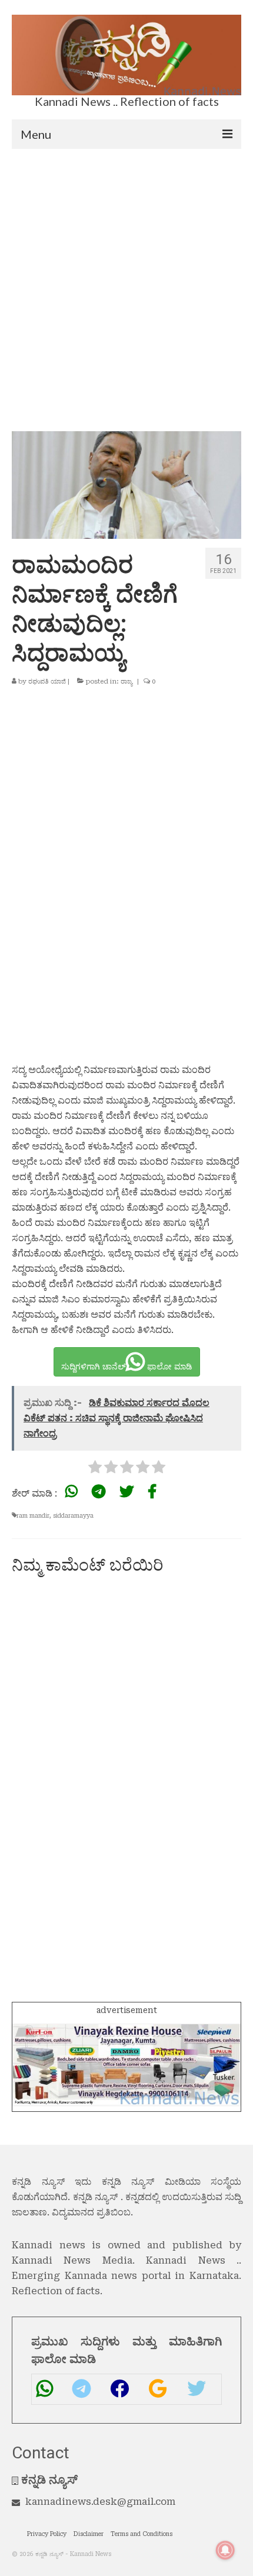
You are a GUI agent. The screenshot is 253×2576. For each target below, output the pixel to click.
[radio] (95, 1469)
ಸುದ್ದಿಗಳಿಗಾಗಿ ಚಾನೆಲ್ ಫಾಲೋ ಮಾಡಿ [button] (127, 1367)
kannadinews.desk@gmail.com (100, 2502)
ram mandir (33, 1516)
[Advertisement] (126, 281)
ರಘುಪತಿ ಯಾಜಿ (47, 682)
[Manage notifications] (225, 2550)
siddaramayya (73, 1516)
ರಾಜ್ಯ (126, 682)
